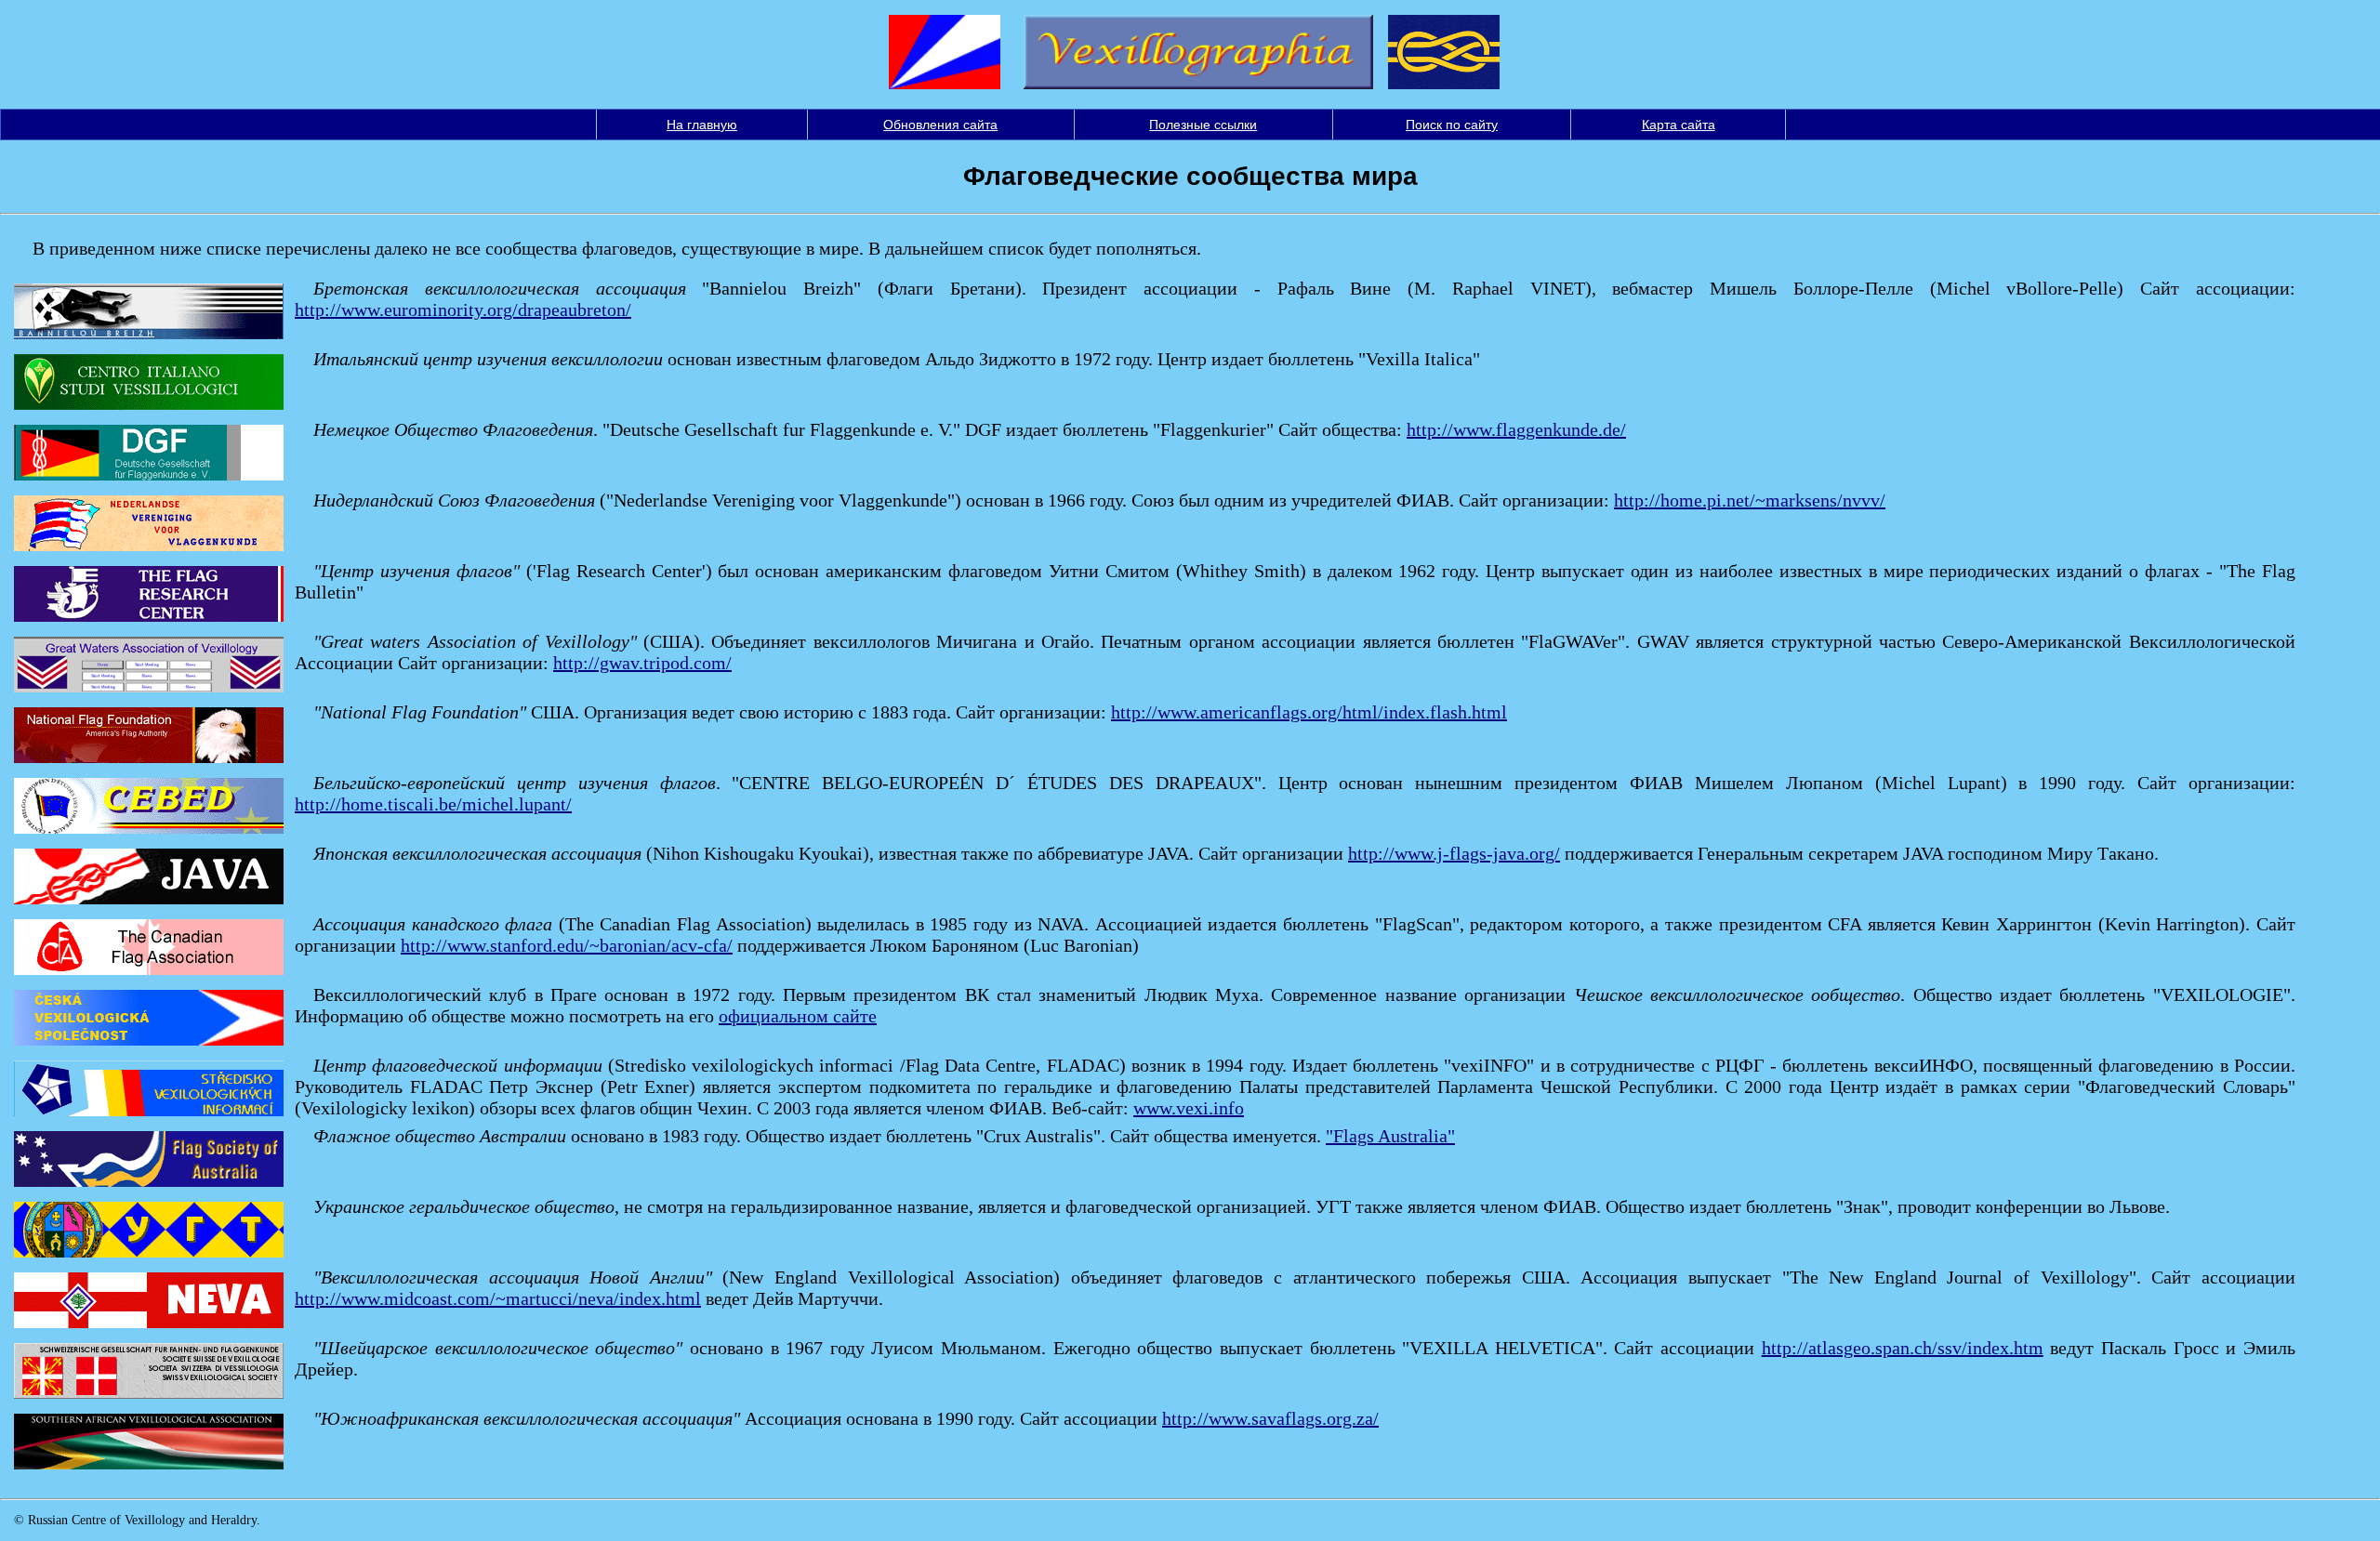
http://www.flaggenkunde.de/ (1516, 429)
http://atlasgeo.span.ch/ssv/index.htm (1903, 1348)
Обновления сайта (940, 125)
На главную (702, 125)
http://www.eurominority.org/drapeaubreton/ (463, 310)
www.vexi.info (1189, 1108)
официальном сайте (798, 1016)
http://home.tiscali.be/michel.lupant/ (433, 804)
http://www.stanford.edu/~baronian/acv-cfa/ (567, 945)
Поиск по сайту (1452, 125)
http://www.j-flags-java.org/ (1454, 853)
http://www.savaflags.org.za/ (1270, 1418)
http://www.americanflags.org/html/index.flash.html (1309, 712)
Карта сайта (1679, 125)
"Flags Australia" (1390, 1136)
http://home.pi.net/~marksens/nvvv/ (1750, 500)
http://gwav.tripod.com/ (642, 663)
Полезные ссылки (1203, 125)
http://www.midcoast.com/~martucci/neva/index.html (498, 1298)
